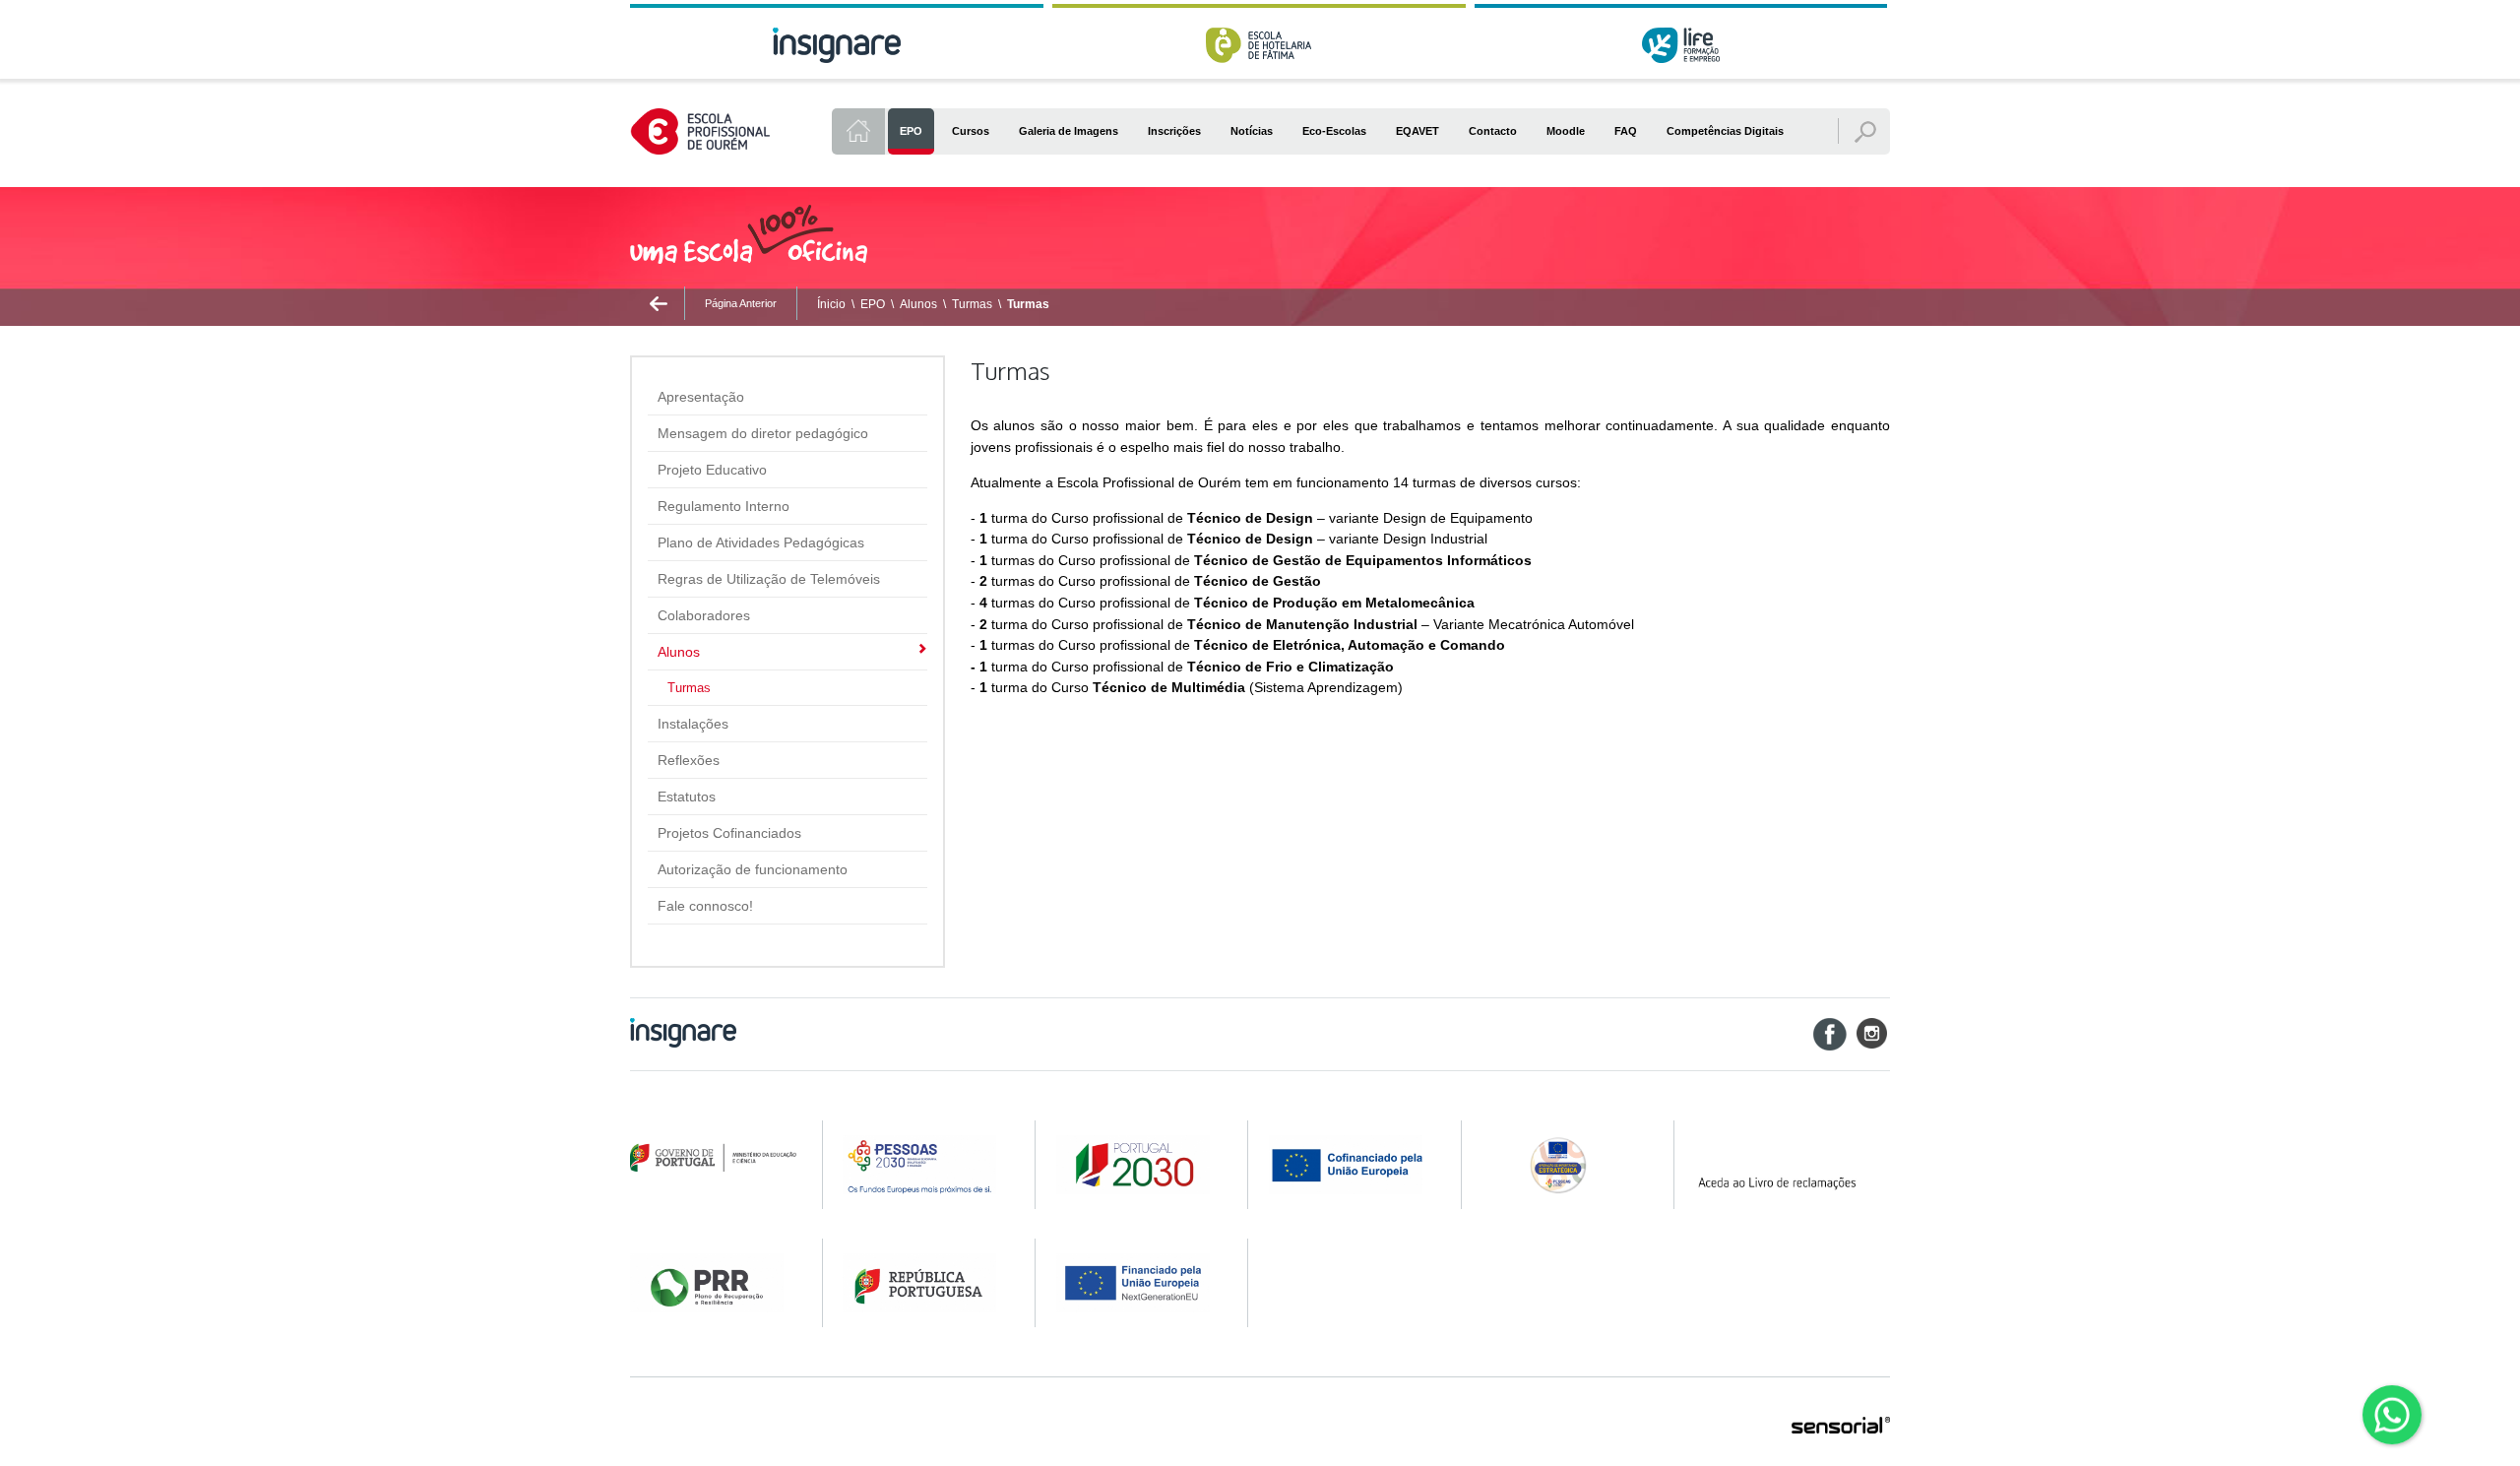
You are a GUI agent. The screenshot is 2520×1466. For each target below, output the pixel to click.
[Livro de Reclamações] (1791, 1165)
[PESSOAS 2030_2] (1139, 1165)
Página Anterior (741, 303)
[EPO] (858, 131)
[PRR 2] (926, 1283)
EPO (873, 304)
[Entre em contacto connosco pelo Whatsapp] (2392, 1415)
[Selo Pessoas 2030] (1565, 1165)
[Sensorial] (1841, 1427)
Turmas (972, 304)
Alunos (918, 304)
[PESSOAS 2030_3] (1352, 1165)
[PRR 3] (1139, 1283)
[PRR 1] (713, 1283)
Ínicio (831, 304)
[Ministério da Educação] (713, 1158)
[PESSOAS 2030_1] (926, 1165)
